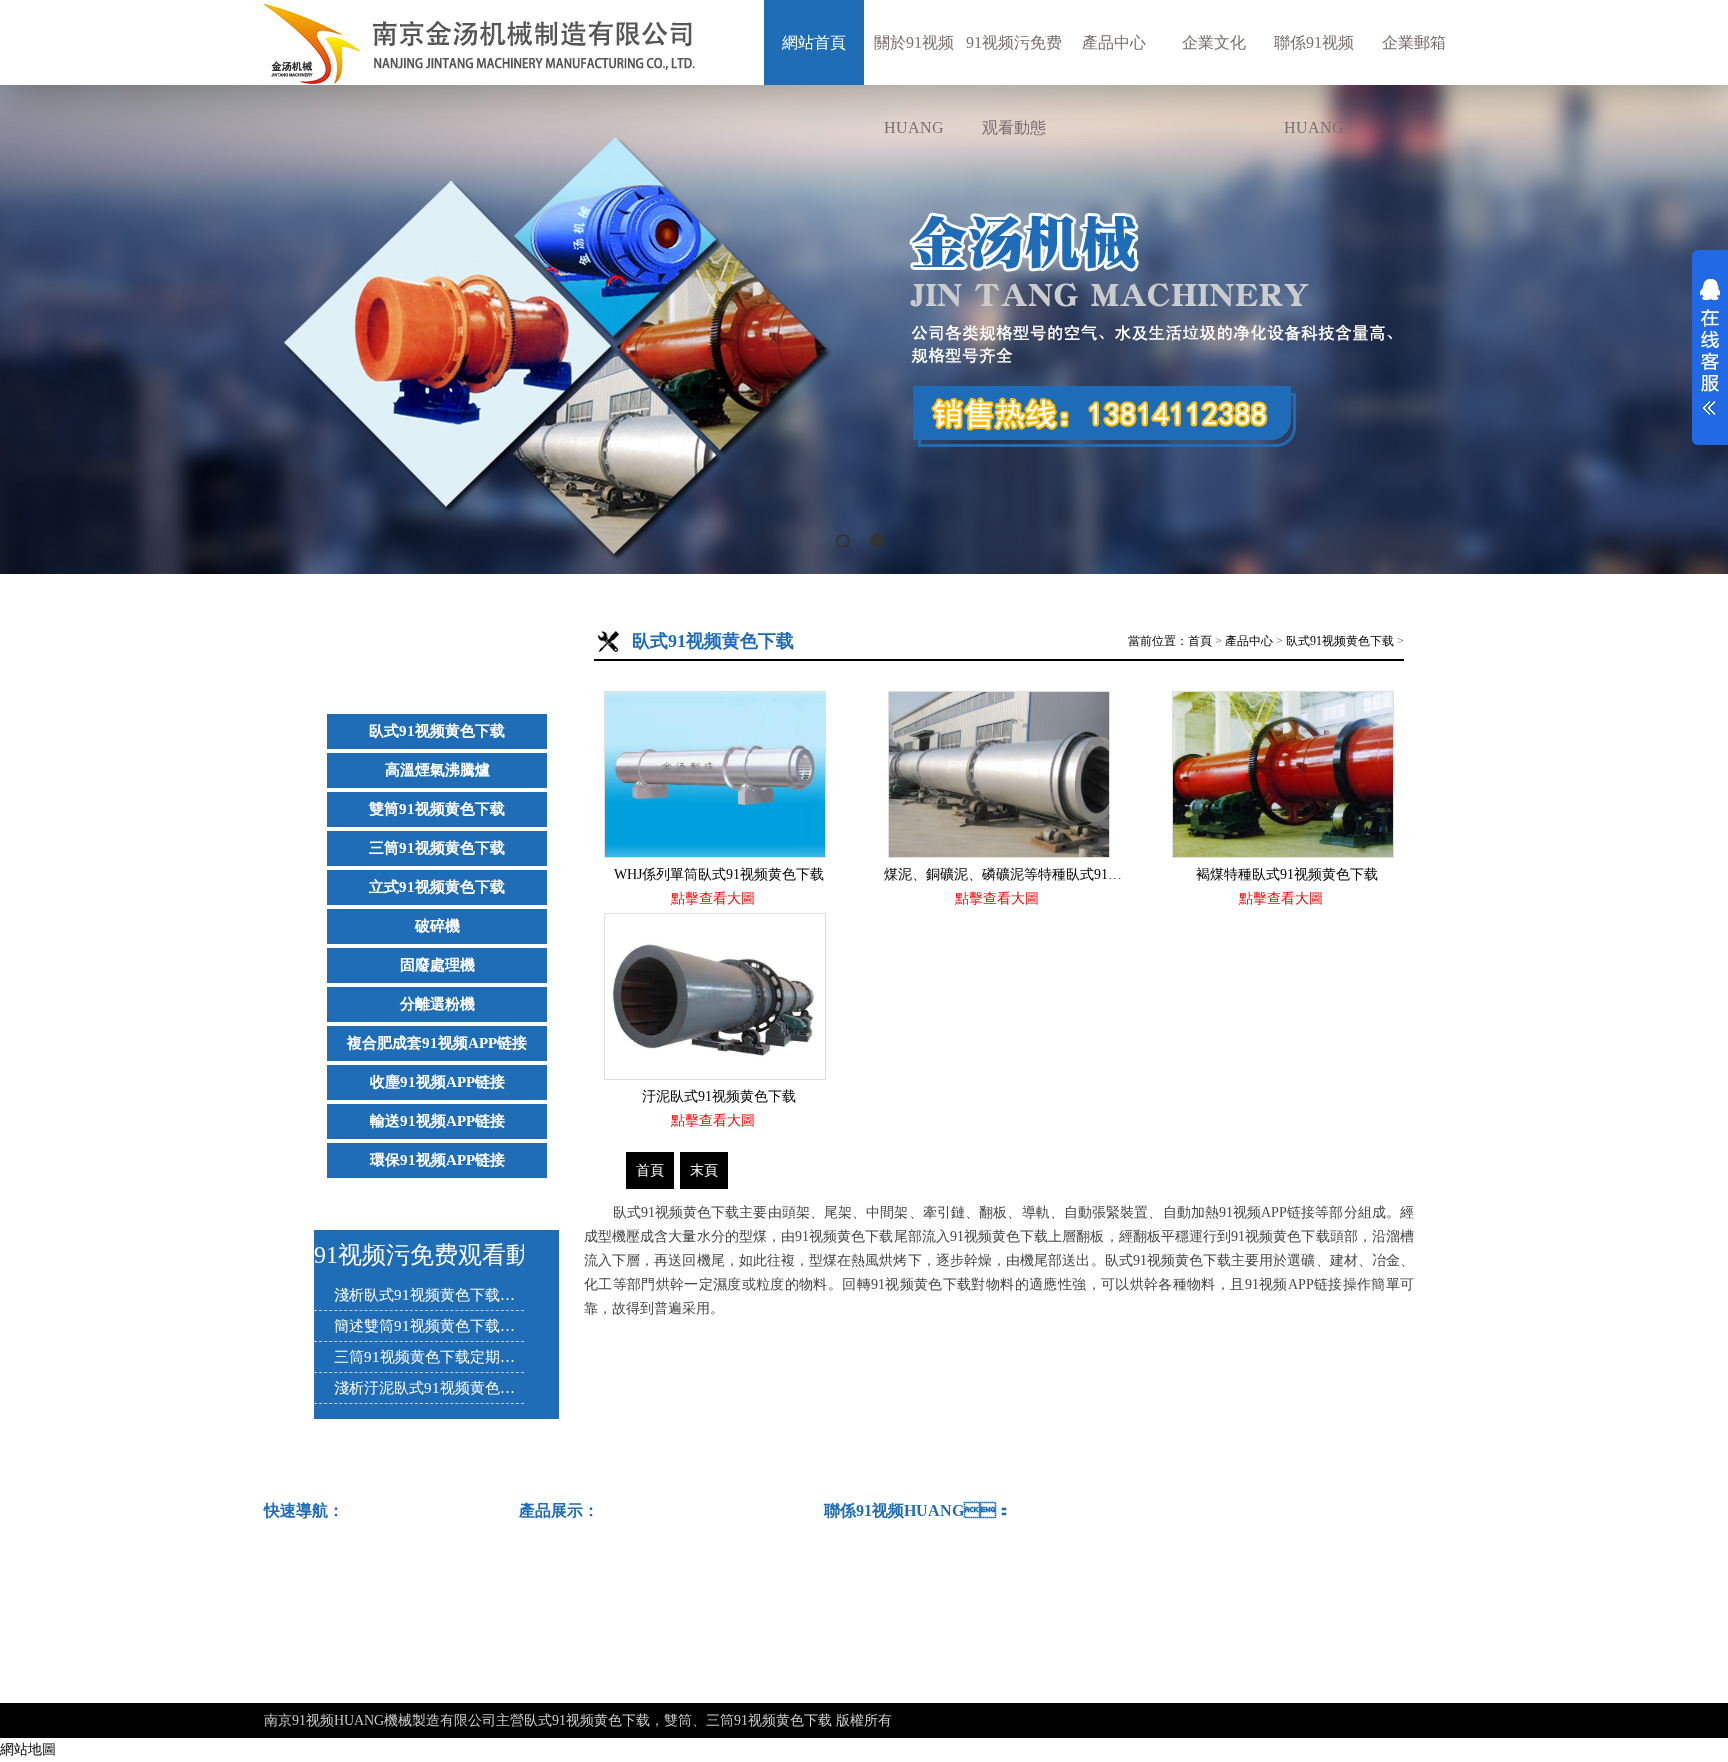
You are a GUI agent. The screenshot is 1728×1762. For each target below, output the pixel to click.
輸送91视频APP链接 (437, 1121)
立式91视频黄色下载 (437, 887)
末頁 (704, 1170)
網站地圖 (28, 1749)
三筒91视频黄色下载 (437, 848)
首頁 (1200, 641)
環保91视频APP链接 (437, 1160)
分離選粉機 (437, 1004)
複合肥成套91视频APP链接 (437, 1043)
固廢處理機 (437, 965)
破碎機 (437, 926)
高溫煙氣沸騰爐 (437, 770)
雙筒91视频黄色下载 (437, 809)
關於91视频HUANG (914, 85)
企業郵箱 (1414, 42)
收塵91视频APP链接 (437, 1082)
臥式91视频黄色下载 (437, 731)
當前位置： (1158, 641)
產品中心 (1114, 42)
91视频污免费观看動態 (1014, 85)
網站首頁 (814, 42)
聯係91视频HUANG (1314, 85)
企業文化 (1214, 42)
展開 (1710, 347)
